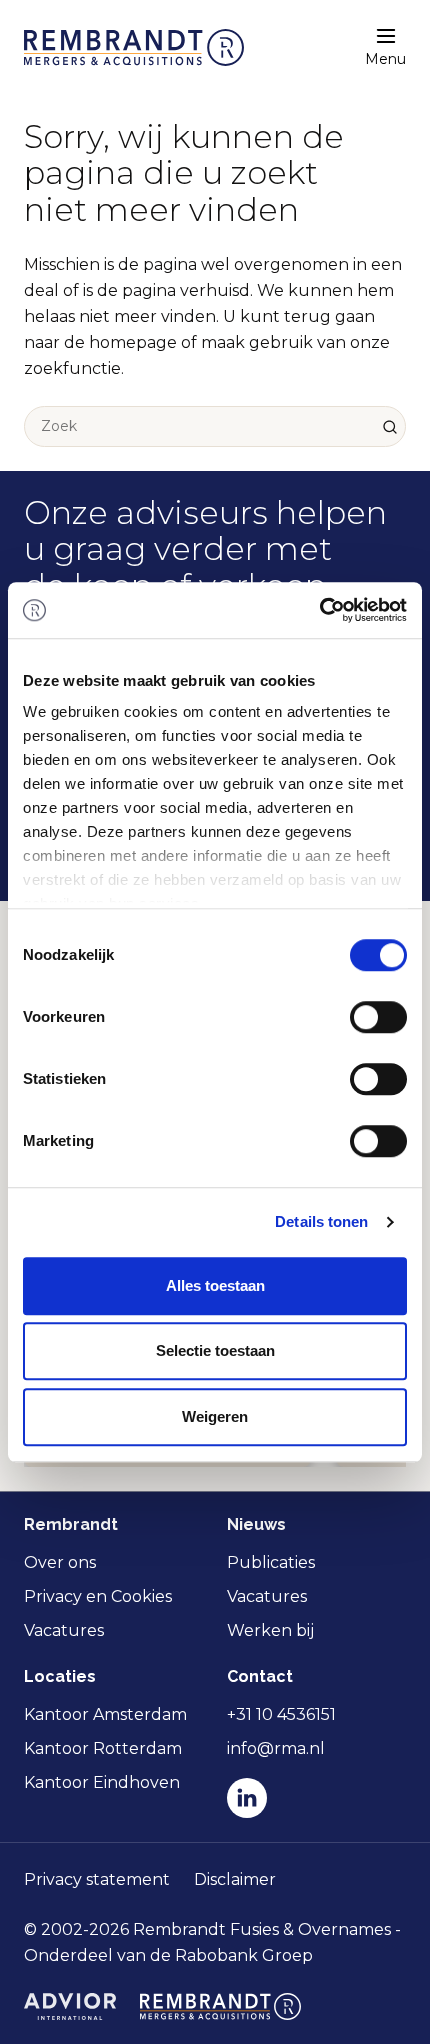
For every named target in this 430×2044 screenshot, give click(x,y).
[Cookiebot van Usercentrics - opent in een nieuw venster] (319, 610)
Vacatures (64, 1630)
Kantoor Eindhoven (102, 1782)
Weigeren (215, 1416)
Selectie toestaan (215, 1350)
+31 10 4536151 (281, 1714)
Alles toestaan (215, 1285)
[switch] (378, 1017)
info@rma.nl (276, 1748)
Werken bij (270, 1630)
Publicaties (271, 1562)
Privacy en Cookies (98, 1596)
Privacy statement (97, 1879)
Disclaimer (235, 1879)
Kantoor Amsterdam (105, 1714)
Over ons (60, 1562)
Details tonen (321, 1221)
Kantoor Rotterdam (103, 1748)
